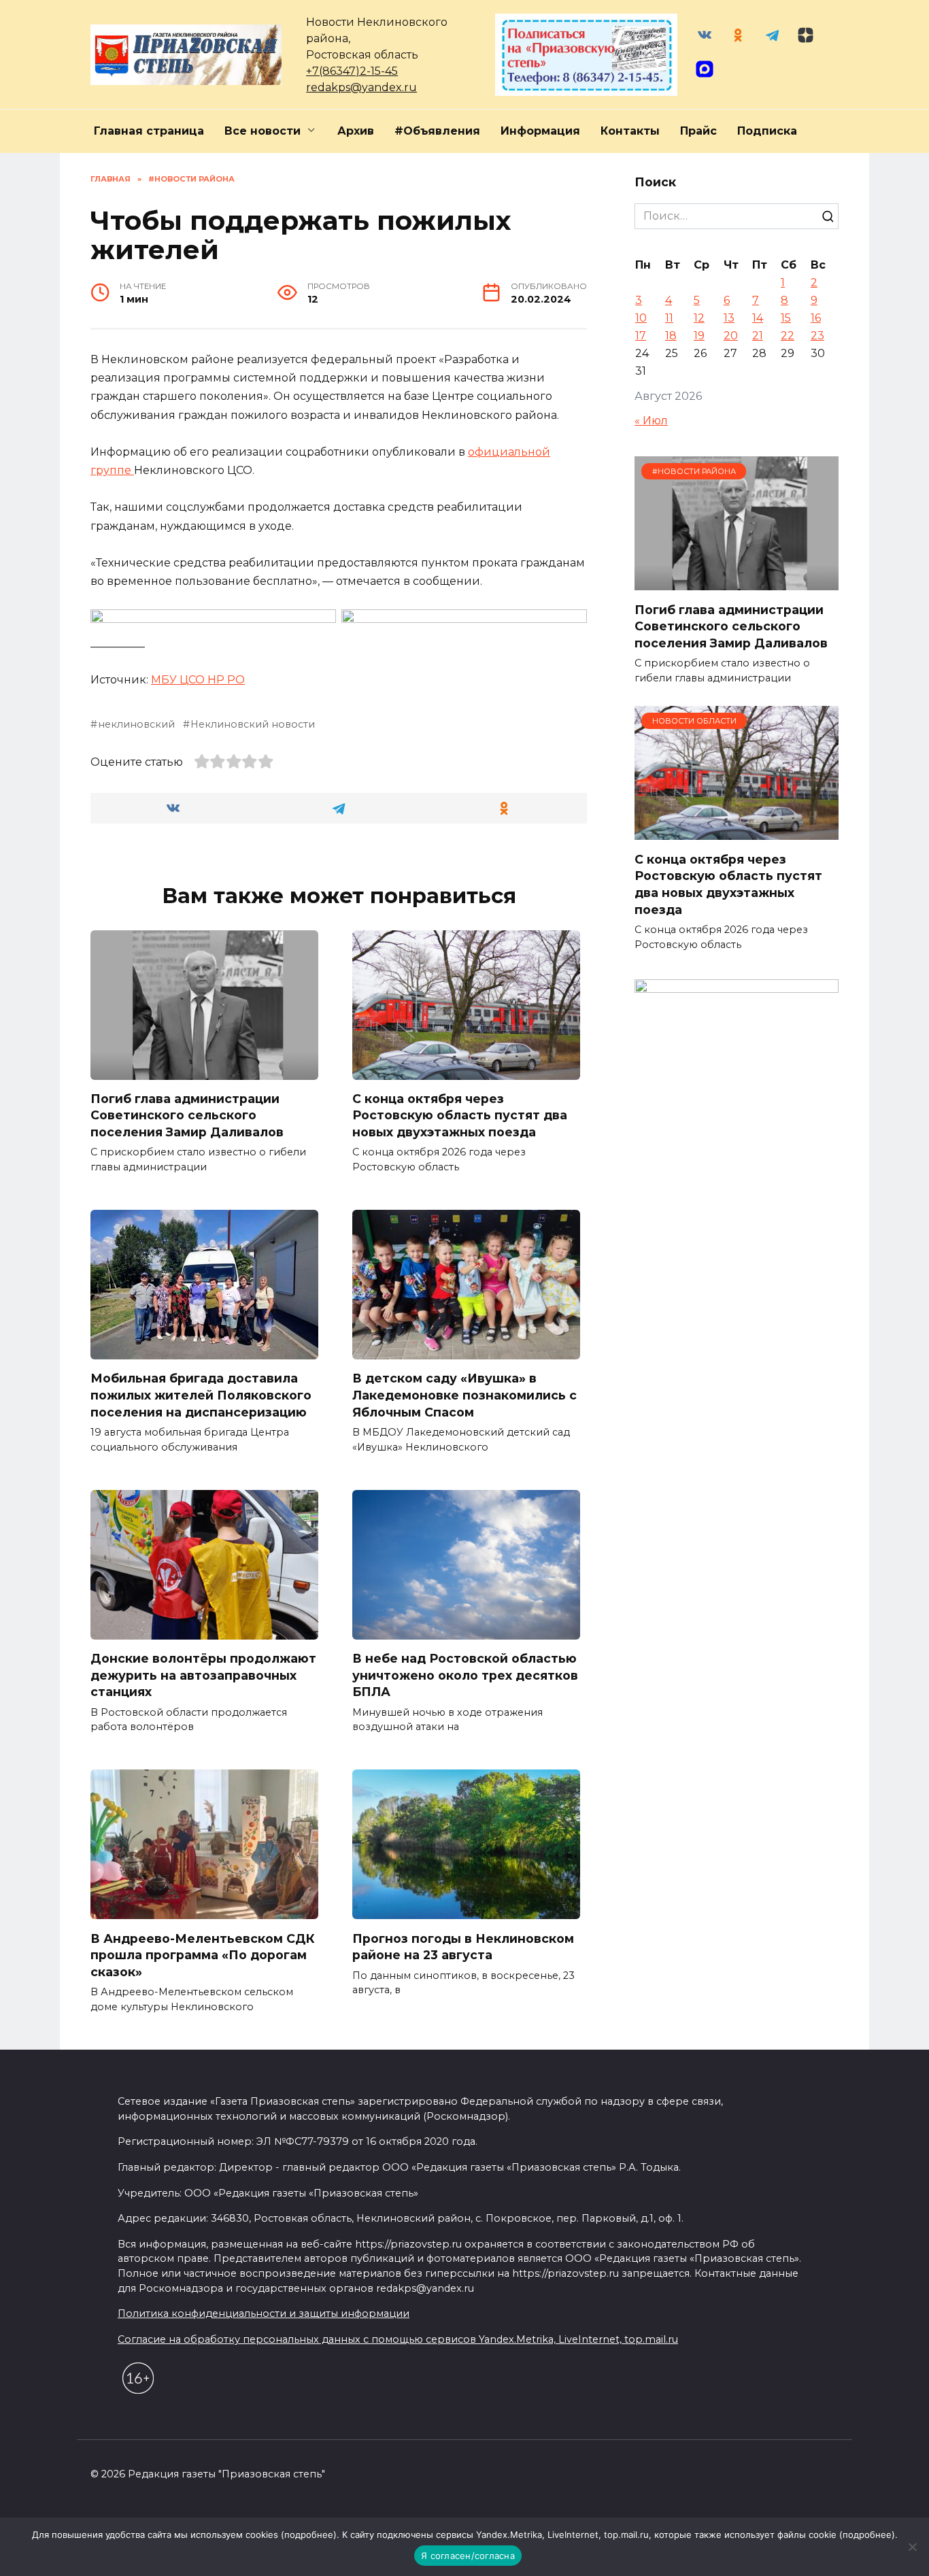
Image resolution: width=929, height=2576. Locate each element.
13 (729, 318)
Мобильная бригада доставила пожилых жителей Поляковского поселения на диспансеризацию (201, 1395)
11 (669, 318)
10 (641, 318)
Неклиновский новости (253, 724)
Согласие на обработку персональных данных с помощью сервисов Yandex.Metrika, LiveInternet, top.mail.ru (398, 2339)
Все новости (263, 131)
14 (758, 318)
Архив (356, 131)
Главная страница (149, 131)
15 (786, 318)
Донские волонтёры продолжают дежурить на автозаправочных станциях (203, 1675)
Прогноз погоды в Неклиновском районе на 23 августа (463, 1946)
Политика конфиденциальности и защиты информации (264, 2314)
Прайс (698, 131)
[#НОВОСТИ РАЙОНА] (737, 582)
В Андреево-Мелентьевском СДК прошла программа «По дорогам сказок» (203, 1954)
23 (817, 336)
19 (699, 336)
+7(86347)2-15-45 (352, 71)
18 (671, 336)
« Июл (651, 421)
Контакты (630, 131)
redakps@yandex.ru (361, 87)
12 (699, 318)
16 (816, 318)
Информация (540, 131)
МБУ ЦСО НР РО (198, 680)
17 (641, 336)
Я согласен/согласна (468, 2556)
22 (788, 336)
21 (758, 336)
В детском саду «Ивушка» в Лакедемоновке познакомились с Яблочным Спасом (464, 1395)
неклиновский (136, 724)
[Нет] (912, 2547)
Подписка (767, 131)
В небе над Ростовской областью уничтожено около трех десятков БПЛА (465, 1675)
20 (731, 336)
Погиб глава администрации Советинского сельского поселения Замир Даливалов (187, 1115)
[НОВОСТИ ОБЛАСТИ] (737, 831)
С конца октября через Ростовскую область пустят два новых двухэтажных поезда (460, 1115)
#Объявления (437, 131)
